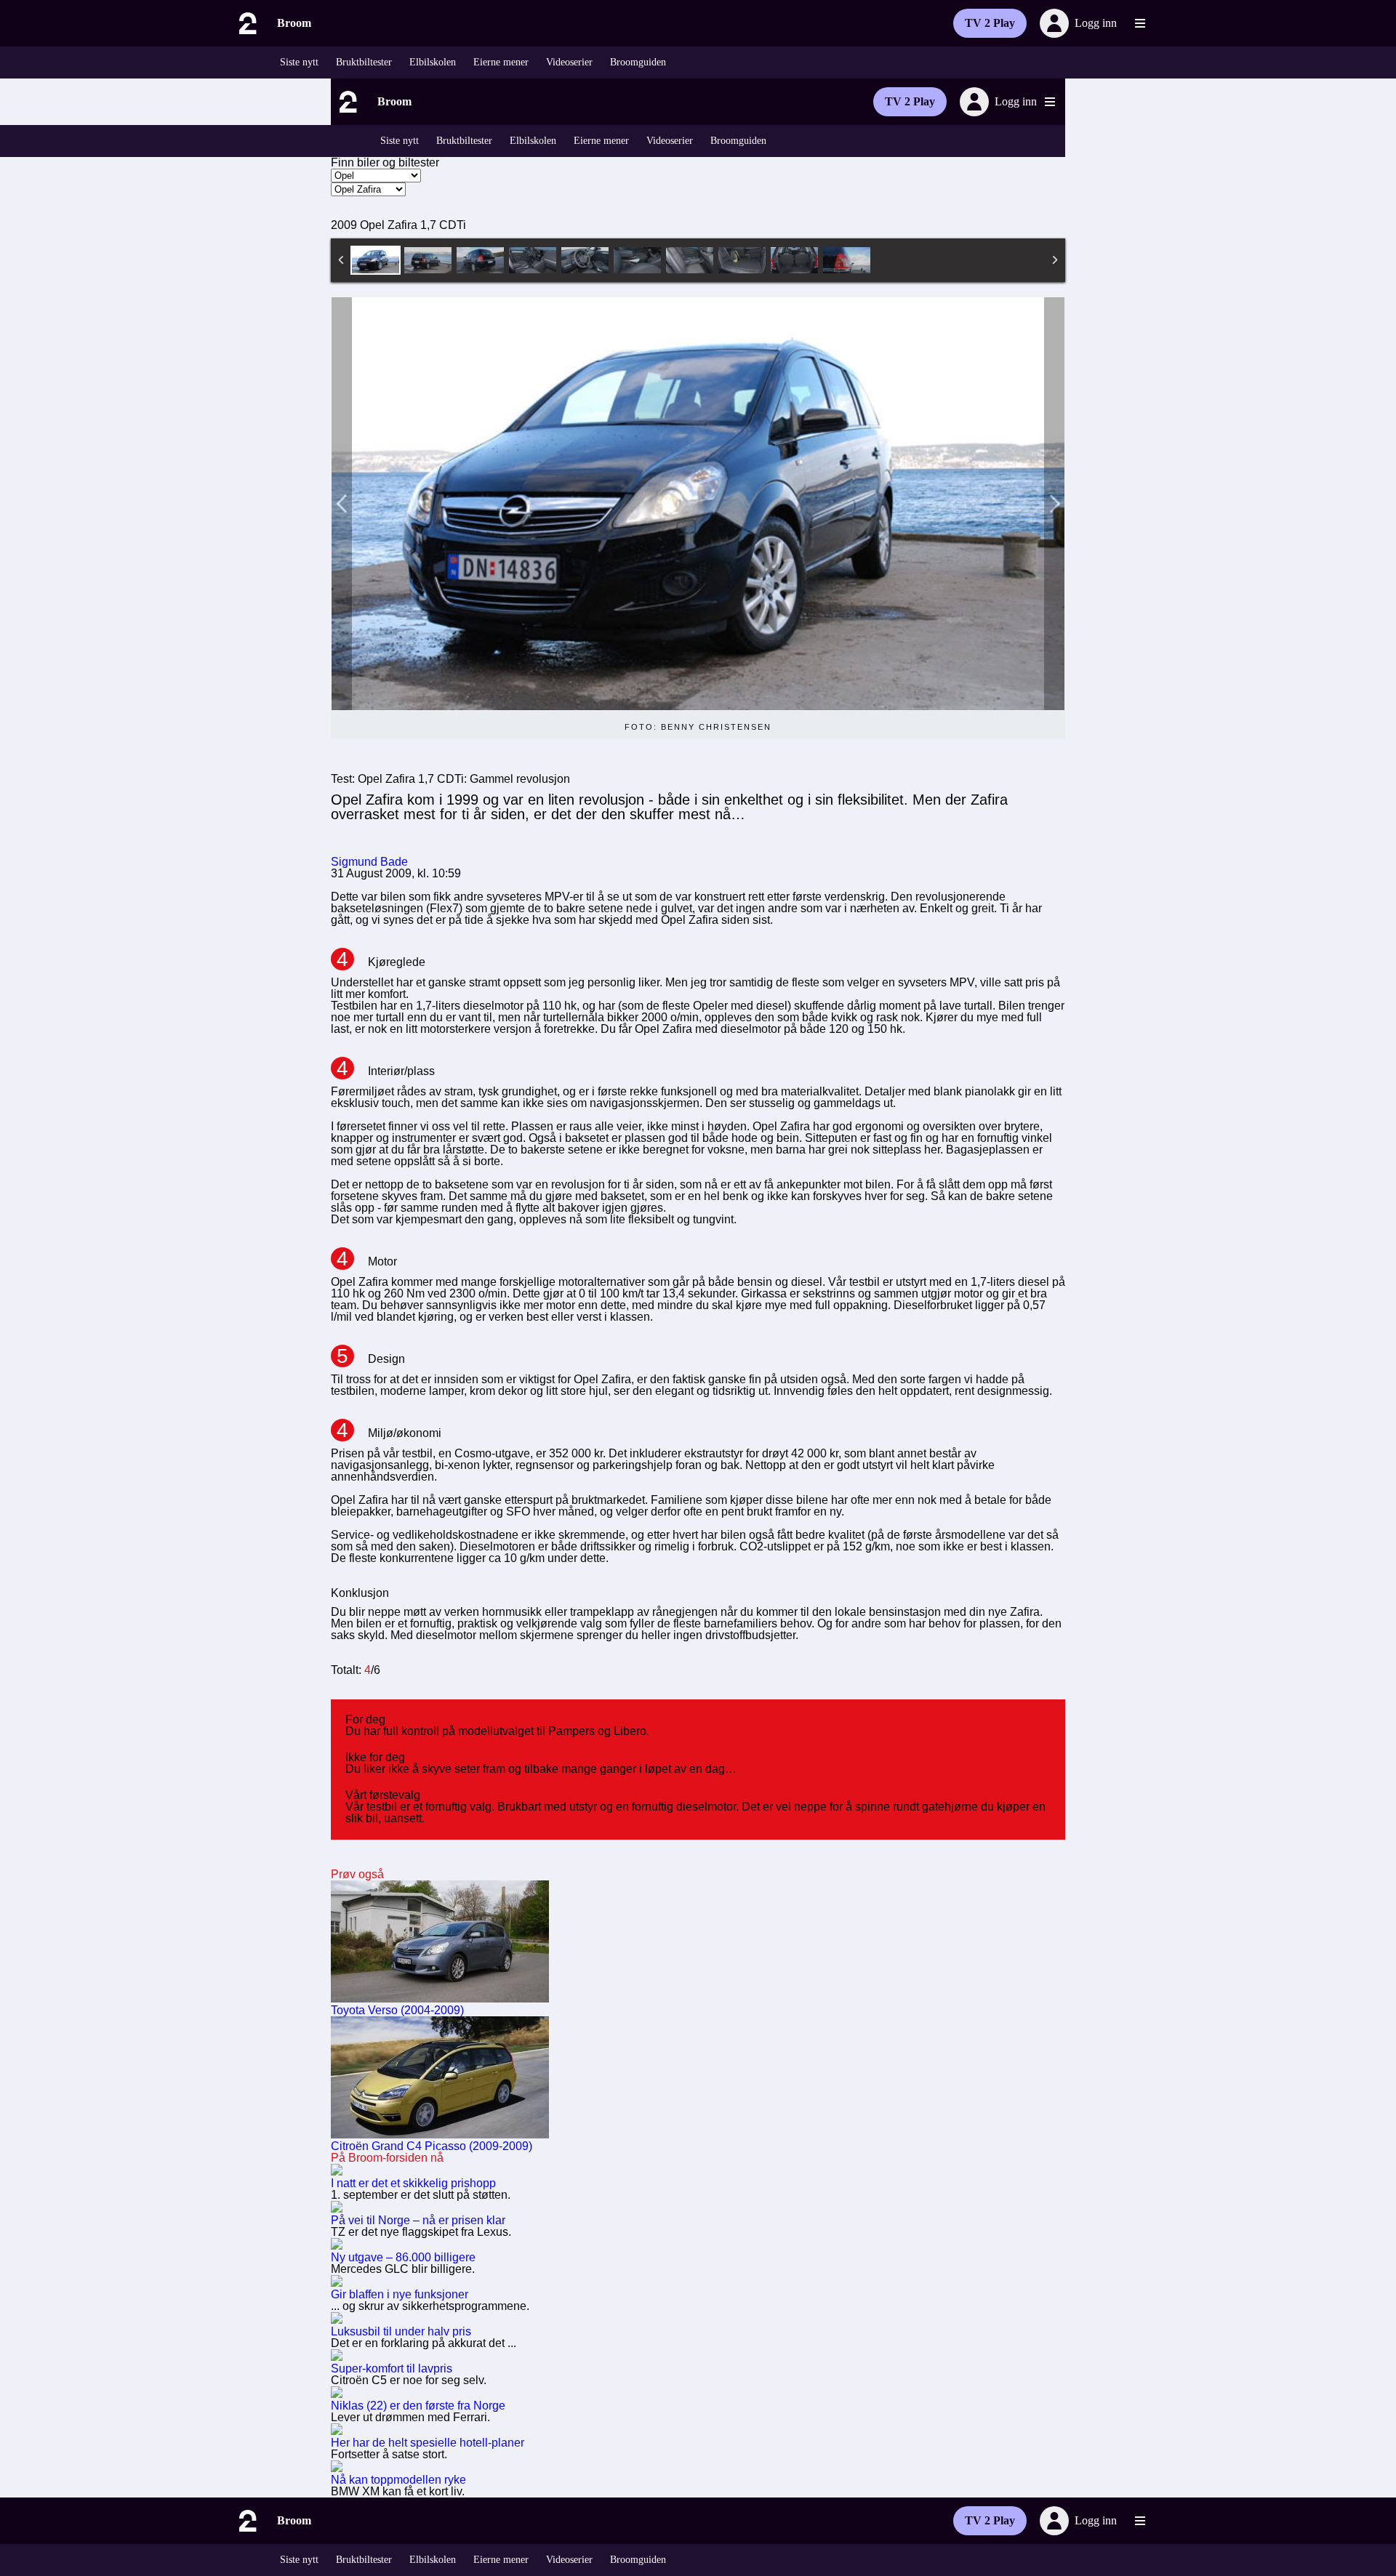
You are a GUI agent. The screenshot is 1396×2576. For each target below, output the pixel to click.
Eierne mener (501, 62)
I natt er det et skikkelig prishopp (413, 2183)
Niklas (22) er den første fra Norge (418, 2406)
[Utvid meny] (1140, 23)
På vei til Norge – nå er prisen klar (418, 2220)
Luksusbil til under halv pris (401, 2331)
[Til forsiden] (246, 23)
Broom (294, 23)
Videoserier (569, 62)
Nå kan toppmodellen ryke (398, 2480)
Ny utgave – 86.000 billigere (403, 2257)
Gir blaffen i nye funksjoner (400, 2294)
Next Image (1054, 504)
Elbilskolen (433, 62)
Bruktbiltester (364, 62)
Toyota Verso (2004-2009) (397, 2010)
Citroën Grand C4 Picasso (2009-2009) (432, 2146)
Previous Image (342, 504)
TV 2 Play (990, 23)
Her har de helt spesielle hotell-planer (428, 2443)
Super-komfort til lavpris (392, 2368)
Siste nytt (299, 62)
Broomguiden (638, 62)
